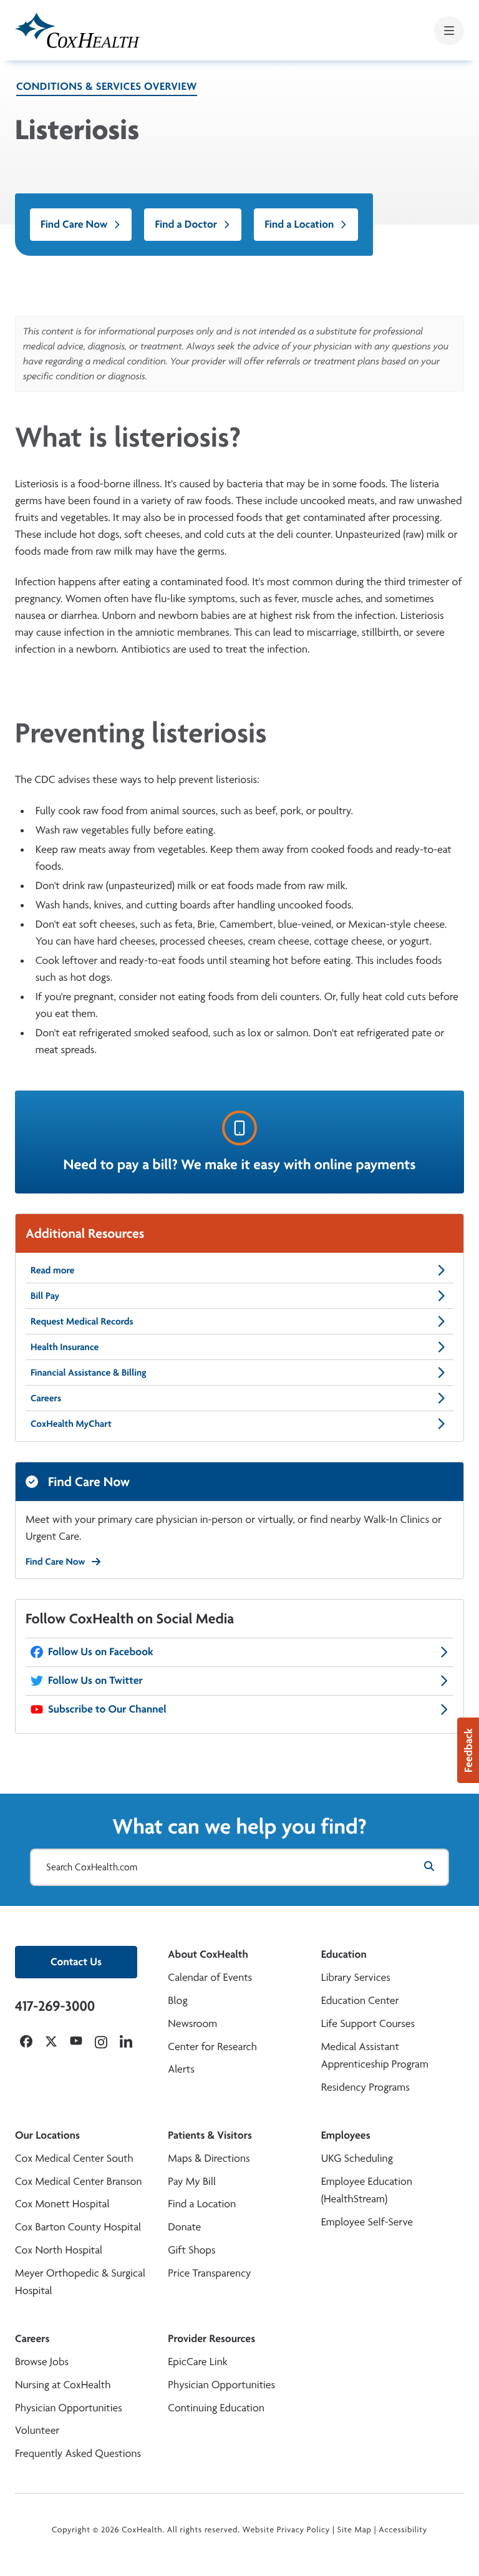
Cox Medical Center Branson (78, 2181)
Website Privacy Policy (287, 2530)
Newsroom (192, 2024)
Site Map (355, 2530)
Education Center (360, 2000)
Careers (46, 1398)
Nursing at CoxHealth (63, 2385)
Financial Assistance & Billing (89, 1372)
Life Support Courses (368, 2024)
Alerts (181, 2069)
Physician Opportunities (69, 2408)
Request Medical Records (82, 1321)
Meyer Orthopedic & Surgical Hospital (80, 2282)
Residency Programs (365, 2087)
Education (344, 1954)
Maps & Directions (209, 2158)
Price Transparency (209, 2273)
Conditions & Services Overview (107, 86)
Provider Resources (211, 2339)
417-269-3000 (55, 2006)
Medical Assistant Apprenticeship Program (375, 2056)
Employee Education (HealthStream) (367, 2190)
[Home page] (77, 30)
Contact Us (76, 1962)
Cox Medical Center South (74, 2158)
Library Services (356, 1977)
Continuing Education (216, 2408)
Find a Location (299, 224)
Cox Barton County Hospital (78, 2227)
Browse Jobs (42, 2362)
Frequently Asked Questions (78, 2453)
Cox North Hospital (59, 2250)
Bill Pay (45, 1295)
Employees (346, 2135)
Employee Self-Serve (367, 2222)
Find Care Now (74, 224)
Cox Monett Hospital (62, 2204)
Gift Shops (191, 2250)
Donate (184, 2227)
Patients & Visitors (210, 2135)
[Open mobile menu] (449, 31)
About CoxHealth (208, 1954)
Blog (177, 2000)
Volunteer (37, 2430)
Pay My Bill (192, 2181)
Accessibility (403, 2530)
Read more (52, 1270)
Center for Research (212, 2047)
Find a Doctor (186, 224)
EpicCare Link (197, 2362)
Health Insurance (65, 1347)
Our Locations (47, 2135)
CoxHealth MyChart (71, 1423)
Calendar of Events (210, 1977)
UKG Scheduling (357, 2158)
